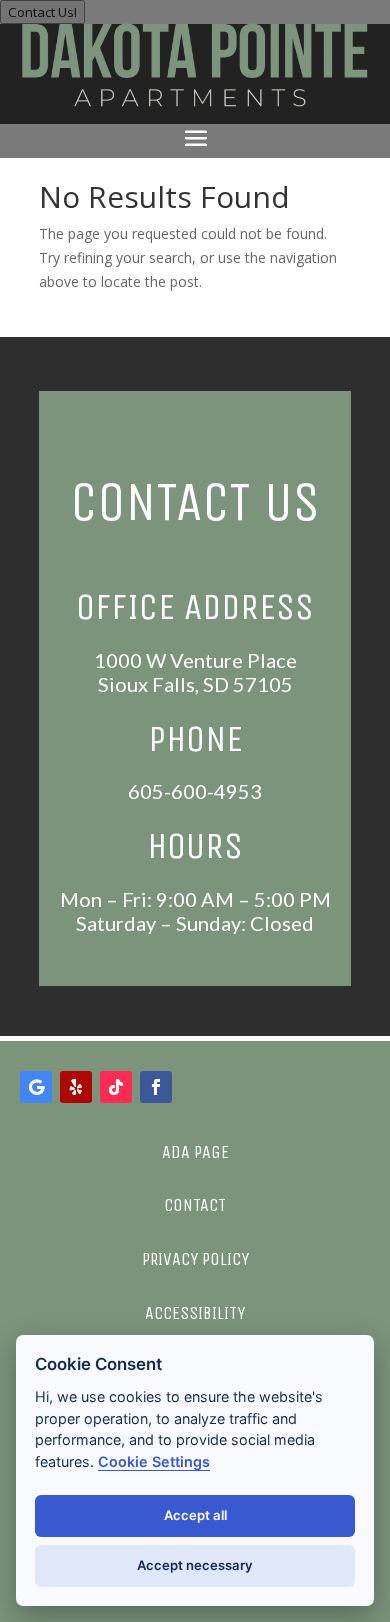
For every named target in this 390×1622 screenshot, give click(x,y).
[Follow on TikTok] (116, 1087)
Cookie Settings (154, 1461)
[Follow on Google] (36, 1087)
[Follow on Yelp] (76, 1087)
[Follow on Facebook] (156, 1087)
